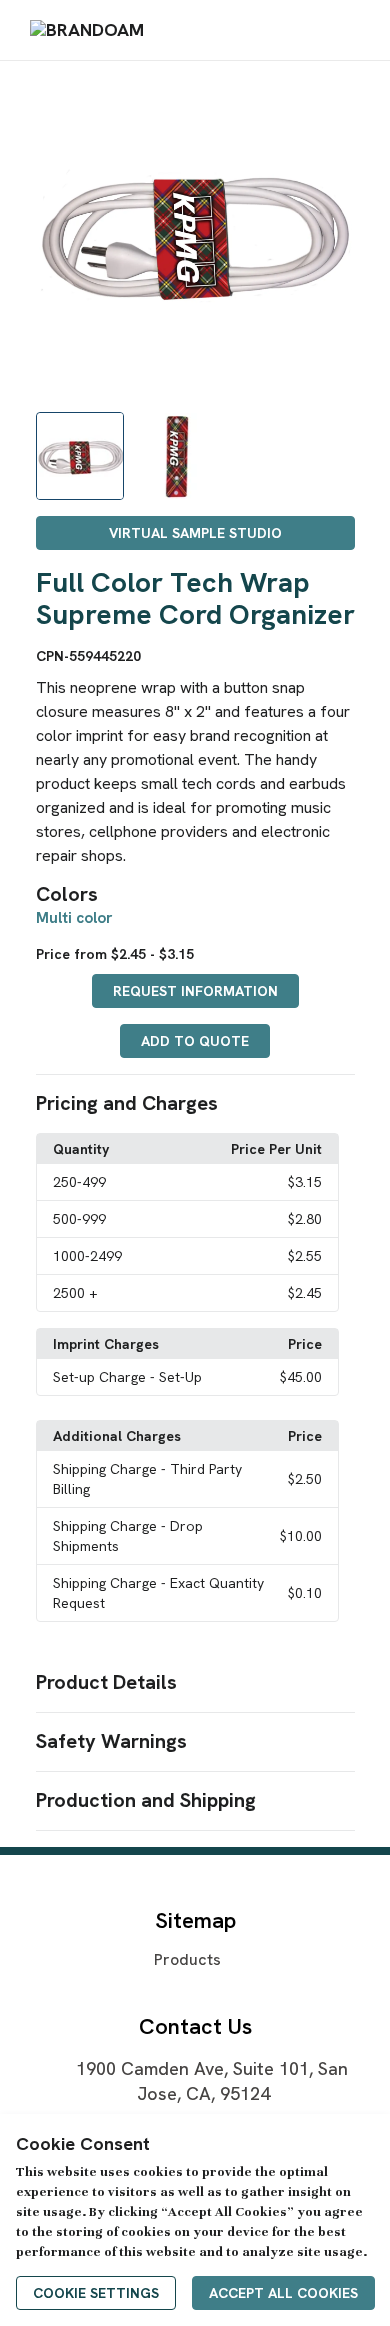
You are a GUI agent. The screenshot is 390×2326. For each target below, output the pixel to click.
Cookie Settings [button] (96, 2293)
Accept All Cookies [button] (283, 2293)
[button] (195, 1104)
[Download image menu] (330, 102)
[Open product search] (309, 30)
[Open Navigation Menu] (349, 30)
